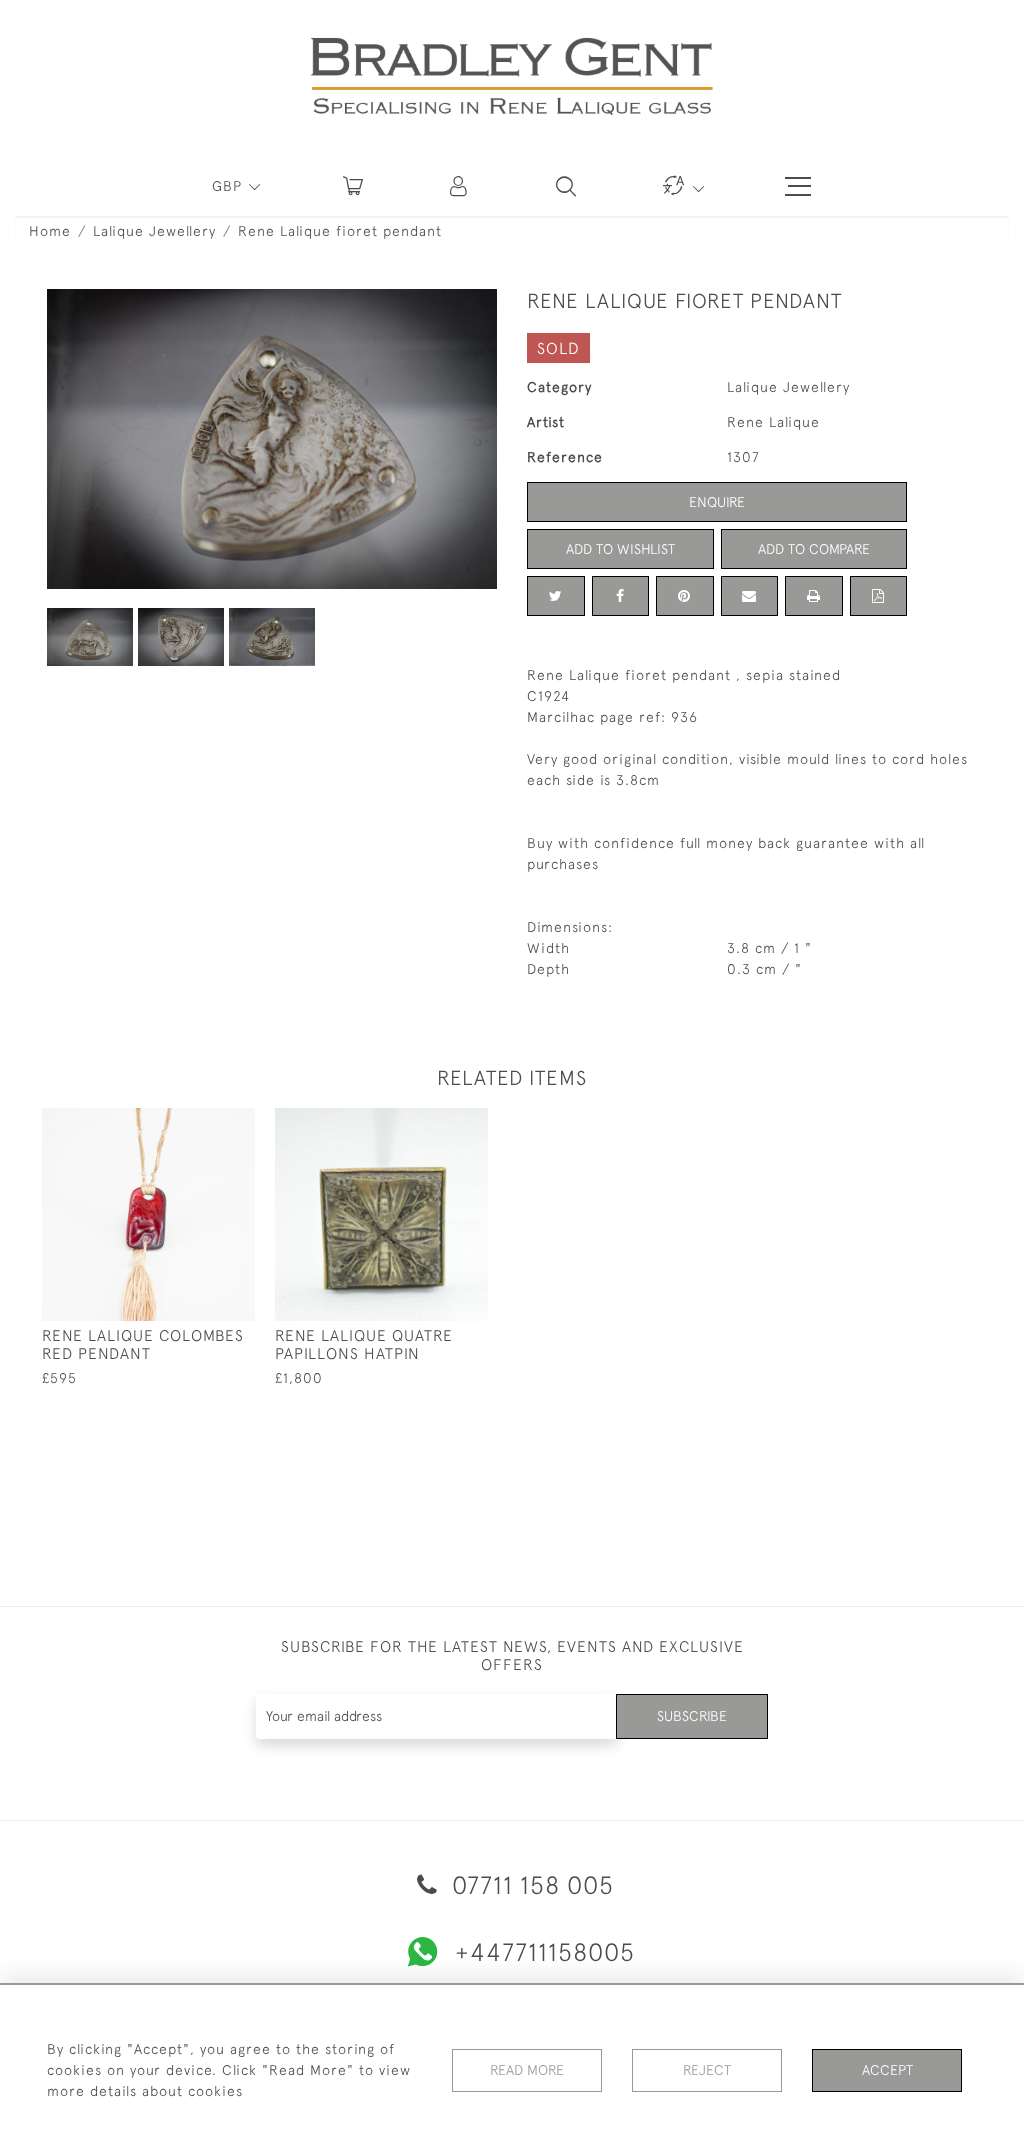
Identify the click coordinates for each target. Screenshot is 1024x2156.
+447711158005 (545, 1951)
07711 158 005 (529, 1884)
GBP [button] (229, 186)
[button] (460, 186)
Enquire (717, 502)
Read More (527, 2070)
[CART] (353, 186)
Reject (707, 2070)
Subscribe (692, 1716)
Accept (887, 2070)
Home (50, 231)
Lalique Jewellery (154, 231)
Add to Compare (814, 549)
